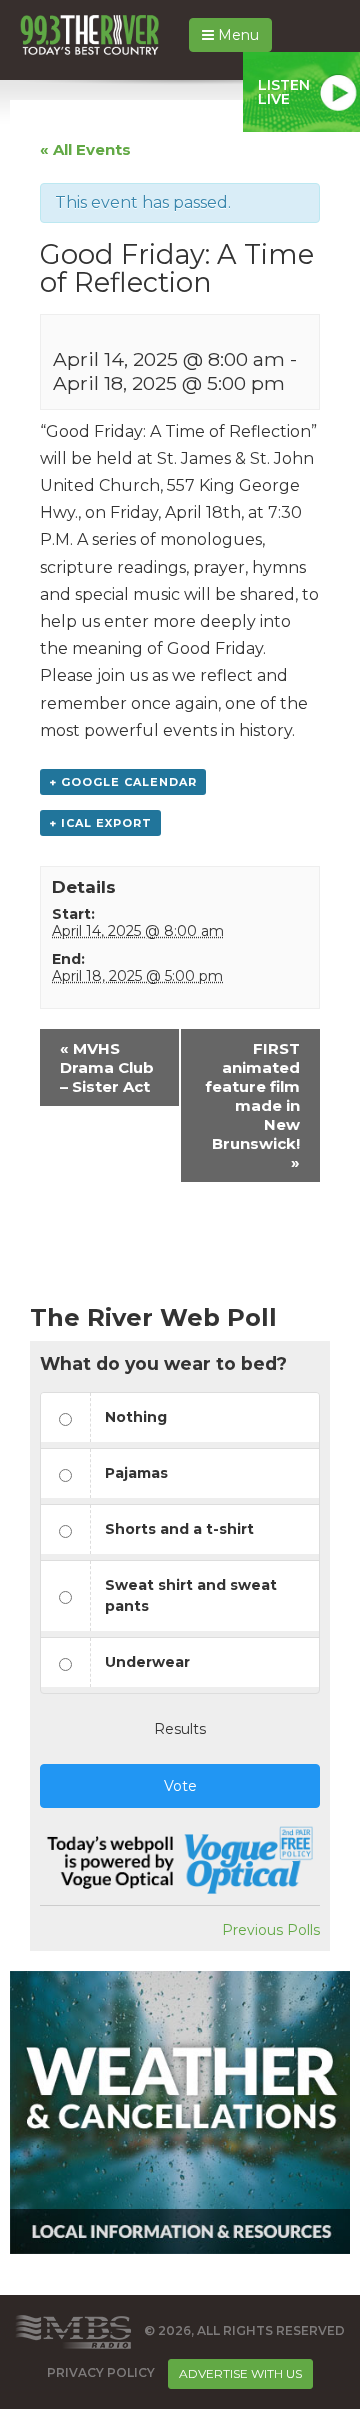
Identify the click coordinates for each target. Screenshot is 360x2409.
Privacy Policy (101, 2372)
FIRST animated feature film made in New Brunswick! (252, 1105)
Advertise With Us (240, 2373)
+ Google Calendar (123, 782)
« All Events (85, 149)
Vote (180, 1786)
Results (180, 1729)
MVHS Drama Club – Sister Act (107, 1067)
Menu (236, 35)
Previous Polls (271, 1930)
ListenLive (284, 92)
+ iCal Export (100, 823)
